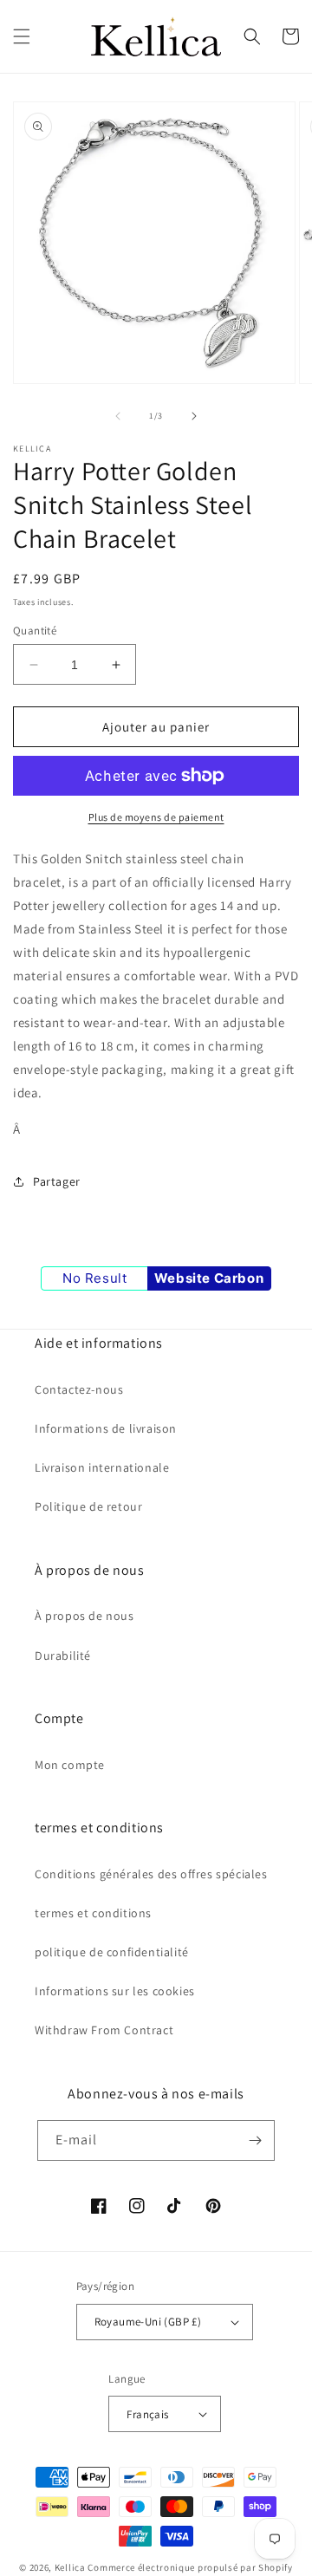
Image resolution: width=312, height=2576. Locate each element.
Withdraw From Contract (104, 2030)
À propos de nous (84, 1616)
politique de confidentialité (112, 1952)
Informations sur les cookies (115, 1991)
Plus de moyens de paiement (156, 817)
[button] (22, 36)
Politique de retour (88, 1506)
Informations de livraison (106, 1428)
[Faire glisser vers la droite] (194, 416)
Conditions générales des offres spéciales (151, 1874)
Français (147, 2414)
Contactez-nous (79, 1389)
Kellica (70, 2567)
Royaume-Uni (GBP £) (148, 2322)
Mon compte (70, 1765)
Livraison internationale (102, 1467)
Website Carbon (209, 1278)
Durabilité (63, 1656)
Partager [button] (57, 1181)
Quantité (35, 631)
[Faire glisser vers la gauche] (118, 416)
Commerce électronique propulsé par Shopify (190, 2567)
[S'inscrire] (255, 2140)
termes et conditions (93, 1913)
